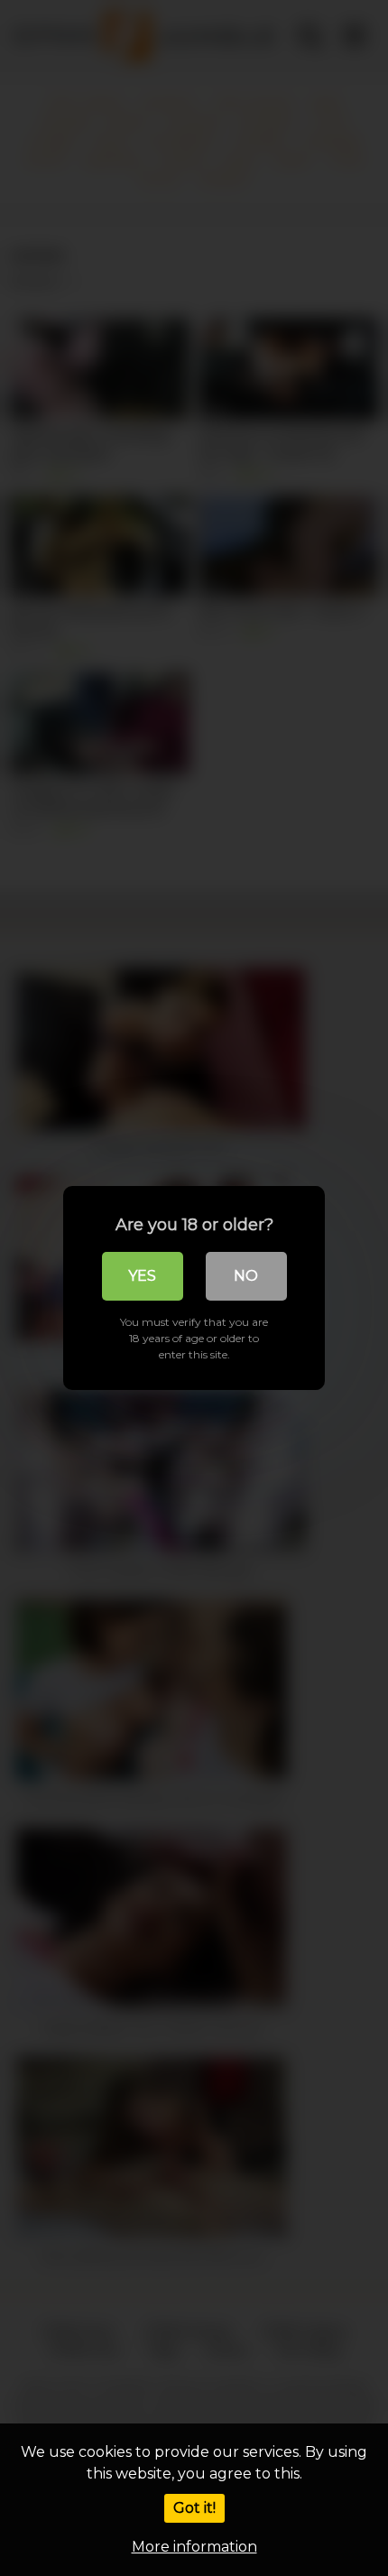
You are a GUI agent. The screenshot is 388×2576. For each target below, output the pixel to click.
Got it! (194, 2508)
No (246, 1276)
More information (194, 2547)
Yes (142, 1276)
